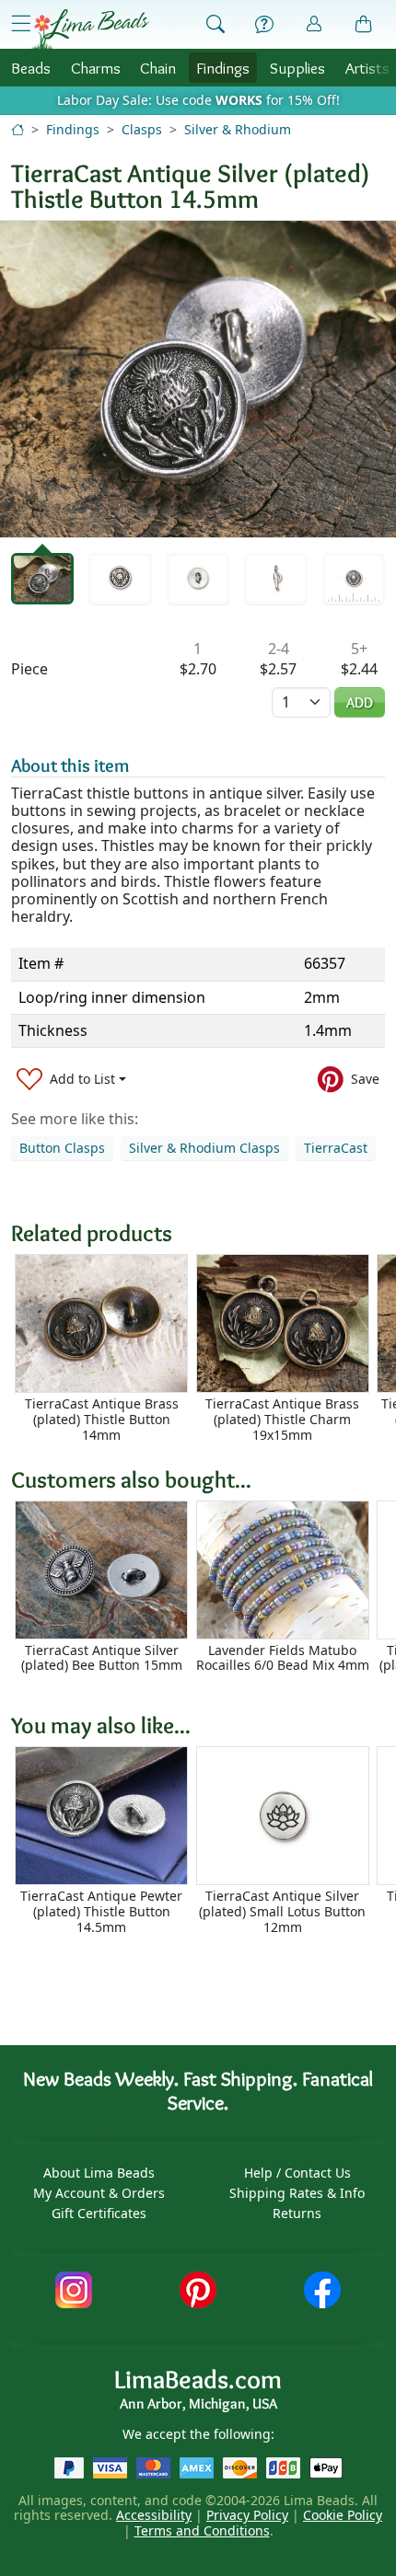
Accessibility (154, 2515)
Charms (96, 68)
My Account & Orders (99, 2193)
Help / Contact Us (297, 2173)
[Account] (314, 24)
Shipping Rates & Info (297, 2193)
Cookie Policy (343, 2515)
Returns (297, 2213)
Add (360, 702)
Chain (158, 68)
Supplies (297, 68)
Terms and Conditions (202, 2530)
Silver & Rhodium (238, 129)
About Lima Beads (99, 2173)
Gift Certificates (99, 2213)
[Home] (17, 129)
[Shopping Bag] (364, 25)
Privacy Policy (247, 2515)
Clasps (142, 129)
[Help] (264, 25)
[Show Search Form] (215, 25)
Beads (31, 68)
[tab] (42, 579)
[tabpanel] (198, 379)
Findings (223, 68)
